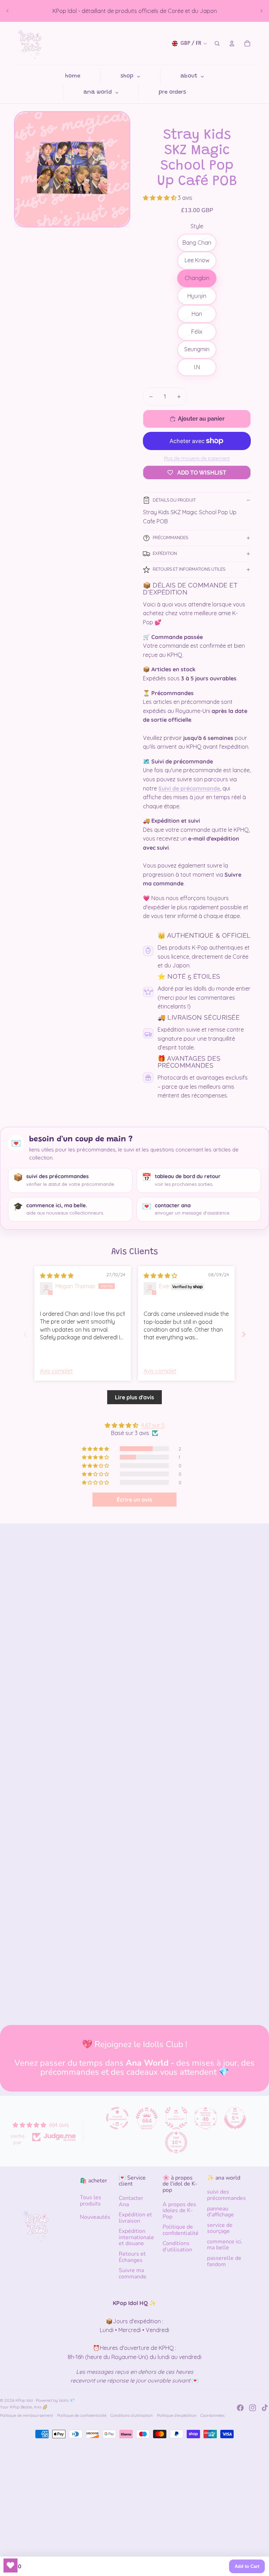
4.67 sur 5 (153, 1425)
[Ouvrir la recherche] (217, 43)
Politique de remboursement (27, 2415)
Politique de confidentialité (181, 2230)
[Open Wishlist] (11, 2565)
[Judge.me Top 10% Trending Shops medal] (176, 2142)
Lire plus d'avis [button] (134, 1397)
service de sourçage (220, 2228)
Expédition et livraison (135, 2218)
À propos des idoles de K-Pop (179, 2211)
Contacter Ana (131, 2201)
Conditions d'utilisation (177, 2247)
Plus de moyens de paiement (197, 458)
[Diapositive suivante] (261, 11)
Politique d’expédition (177, 2415)
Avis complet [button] (56, 1371)
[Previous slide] (25, 1334)
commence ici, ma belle (225, 2245)
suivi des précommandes (226, 2195)
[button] (160, 198)
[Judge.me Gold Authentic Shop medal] (176, 2118)
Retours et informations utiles (189, 569)
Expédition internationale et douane (136, 2237)
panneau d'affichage (220, 2212)
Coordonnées (212, 2415)
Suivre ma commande (133, 2273)
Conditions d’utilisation (132, 2415)
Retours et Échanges (132, 2257)
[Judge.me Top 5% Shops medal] (235, 2118)
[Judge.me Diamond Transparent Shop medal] (117, 2118)
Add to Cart (247, 2566)
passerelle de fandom (224, 2261)
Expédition (165, 553)
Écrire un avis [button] (134, 1500)
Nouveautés (95, 2217)
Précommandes (170, 538)
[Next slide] (244, 1334)
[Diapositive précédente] (8, 11)
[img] (57, 1276)
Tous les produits (91, 2201)
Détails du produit (174, 500)
